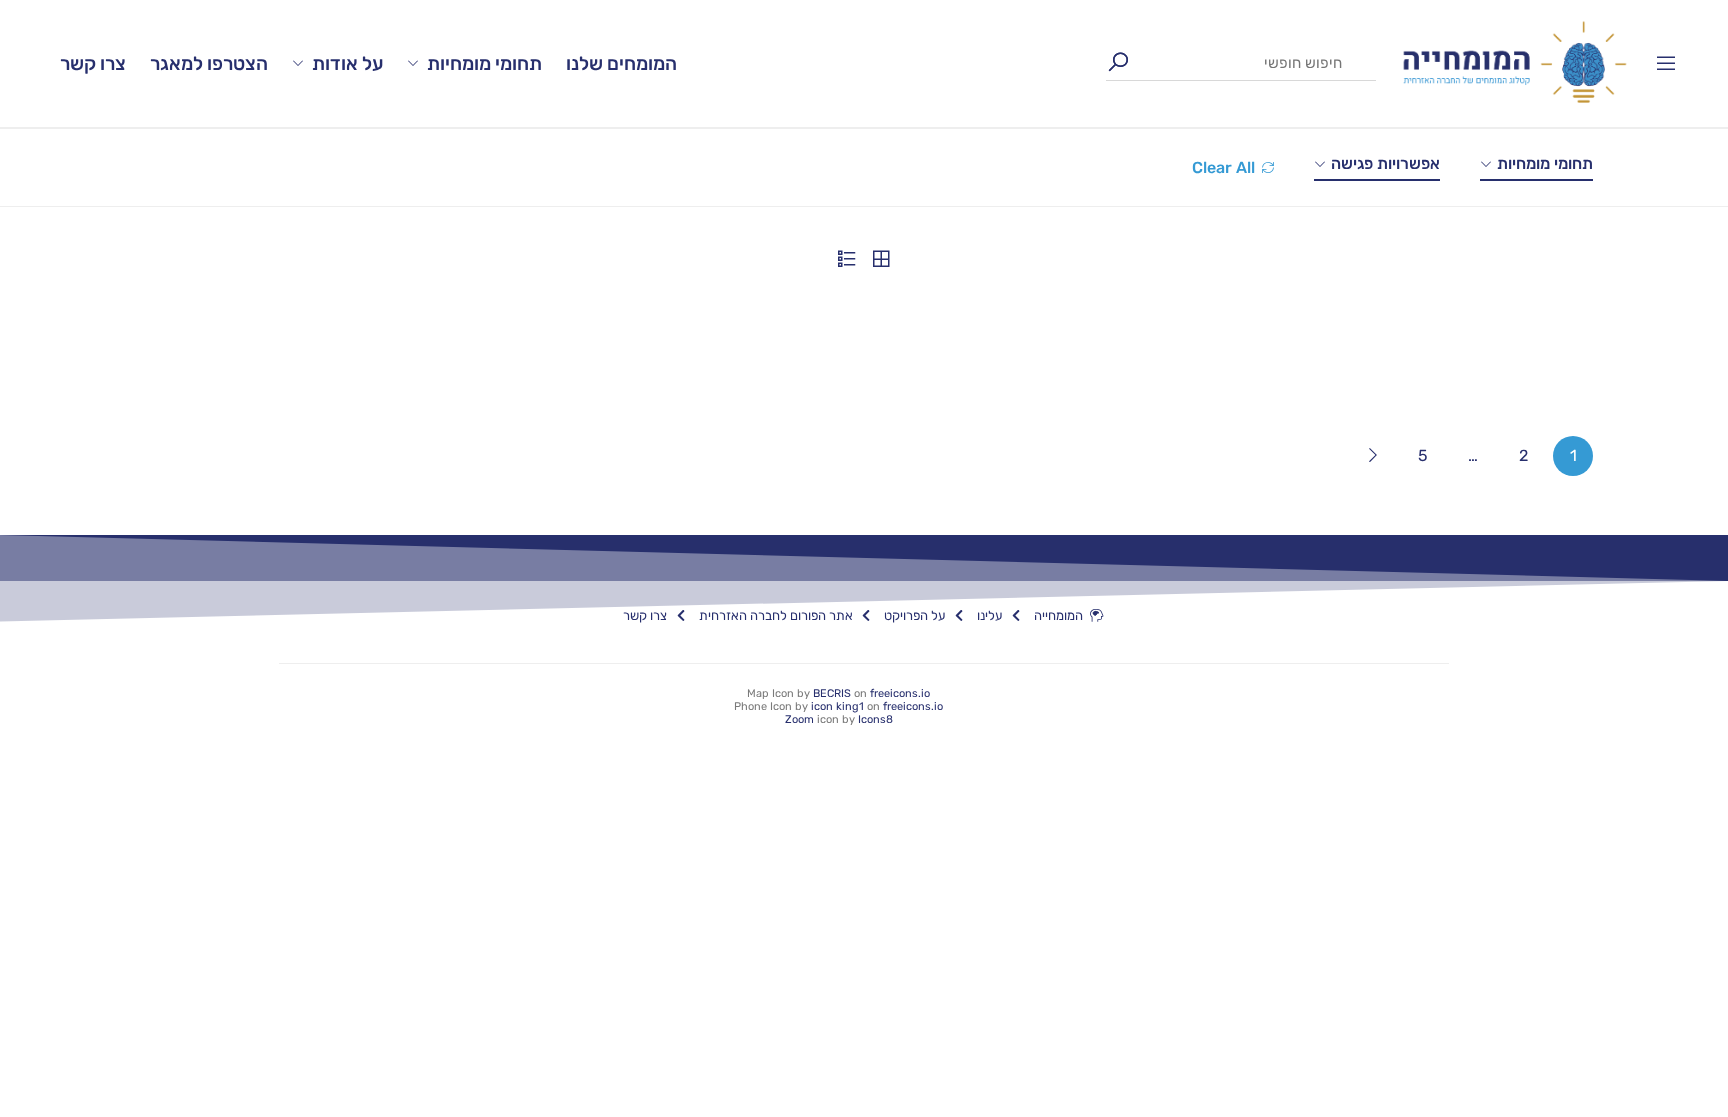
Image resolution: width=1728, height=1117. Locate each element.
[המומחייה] (1515, 62)
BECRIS (832, 693)
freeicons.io (900, 693)
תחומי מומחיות (484, 63)
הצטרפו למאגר (209, 63)
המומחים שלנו (621, 63)
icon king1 (837, 706)
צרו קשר (93, 63)
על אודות (347, 63)
